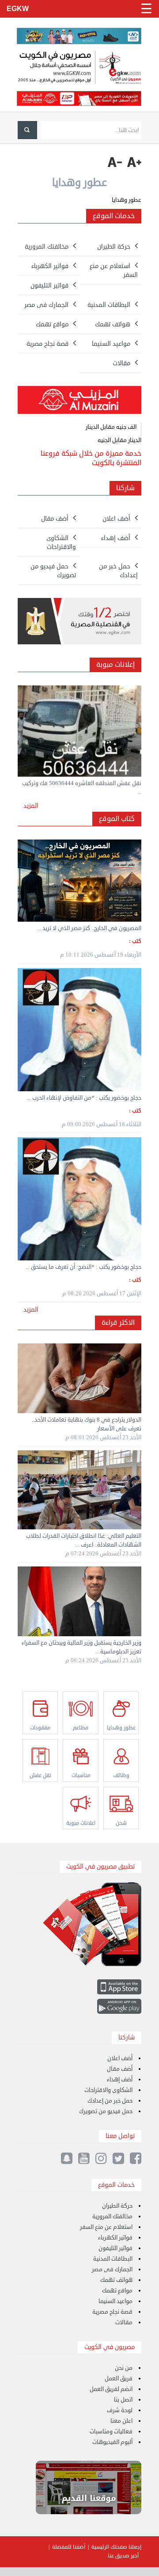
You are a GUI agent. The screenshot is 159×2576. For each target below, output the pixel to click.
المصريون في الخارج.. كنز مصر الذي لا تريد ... (89, 928)
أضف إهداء (120, 2080)
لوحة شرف (120, 2410)
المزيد (31, 806)
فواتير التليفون (115, 2248)
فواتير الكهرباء (115, 2238)
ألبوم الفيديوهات (112, 2442)
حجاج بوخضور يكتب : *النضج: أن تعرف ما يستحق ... (83, 1267)
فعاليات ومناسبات (111, 2432)
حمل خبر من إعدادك (110, 2101)
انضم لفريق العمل (111, 2389)
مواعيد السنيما (115, 2301)
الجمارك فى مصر (112, 2270)
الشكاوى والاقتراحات (108, 2090)
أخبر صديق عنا (123, 2556)
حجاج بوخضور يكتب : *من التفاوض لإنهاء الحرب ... (84, 1098)
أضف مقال (120, 2069)
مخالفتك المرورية (112, 2217)
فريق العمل (119, 2379)
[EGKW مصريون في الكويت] (79, 68)
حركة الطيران (117, 2206)
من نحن (124, 2368)
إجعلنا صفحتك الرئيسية (116, 2547)
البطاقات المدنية (113, 2259)
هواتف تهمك (116, 2280)
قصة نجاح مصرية (112, 2312)
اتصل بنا (123, 2400)
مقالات (124, 2323)
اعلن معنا (121, 2421)
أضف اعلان (120, 2058)
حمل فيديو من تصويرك (106, 2111)
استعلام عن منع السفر (106, 2227)
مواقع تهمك (117, 2291)
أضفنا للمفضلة (69, 2547)
